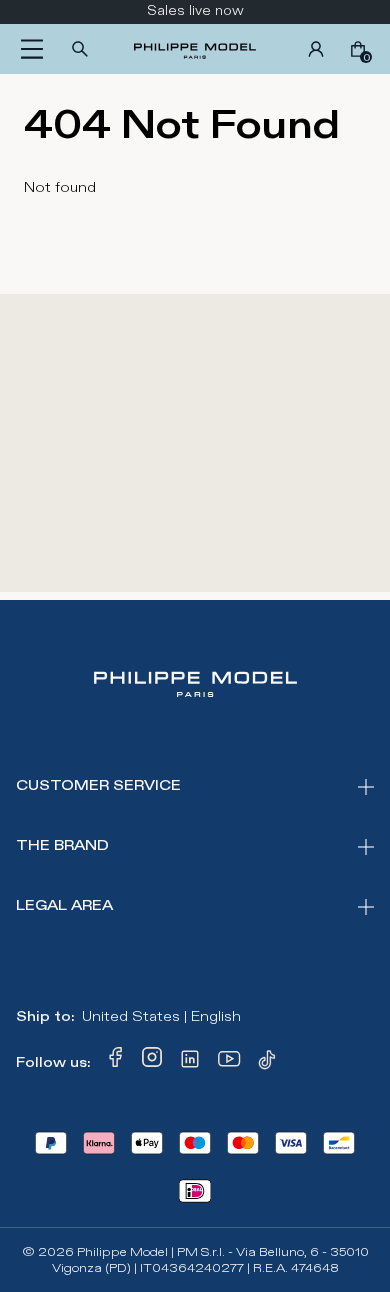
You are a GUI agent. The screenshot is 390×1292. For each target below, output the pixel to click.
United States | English (161, 1016)
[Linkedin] (190, 1063)
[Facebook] (116, 1063)
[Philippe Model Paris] (195, 49)
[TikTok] (270, 1063)
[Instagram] (152, 1063)
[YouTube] (230, 1063)
